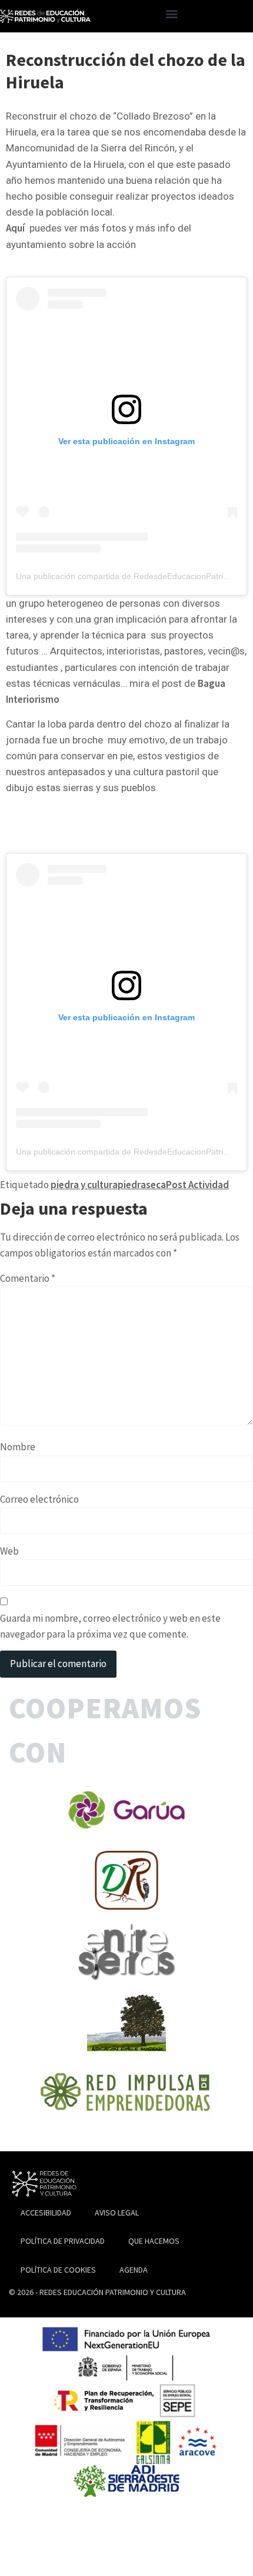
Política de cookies (58, 2270)
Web (9, 1551)
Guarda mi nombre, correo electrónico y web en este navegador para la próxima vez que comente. (110, 1626)
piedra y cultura (84, 1185)
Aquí (15, 228)
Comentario (28, 1278)
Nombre (18, 1447)
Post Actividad (197, 1185)
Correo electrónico (39, 1499)
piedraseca (142, 1185)
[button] (172, 13)
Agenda (134, 2270)
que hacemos (154, 2241)
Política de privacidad (63, 2241)
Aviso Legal (117, 2213)
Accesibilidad (46, 2213)
